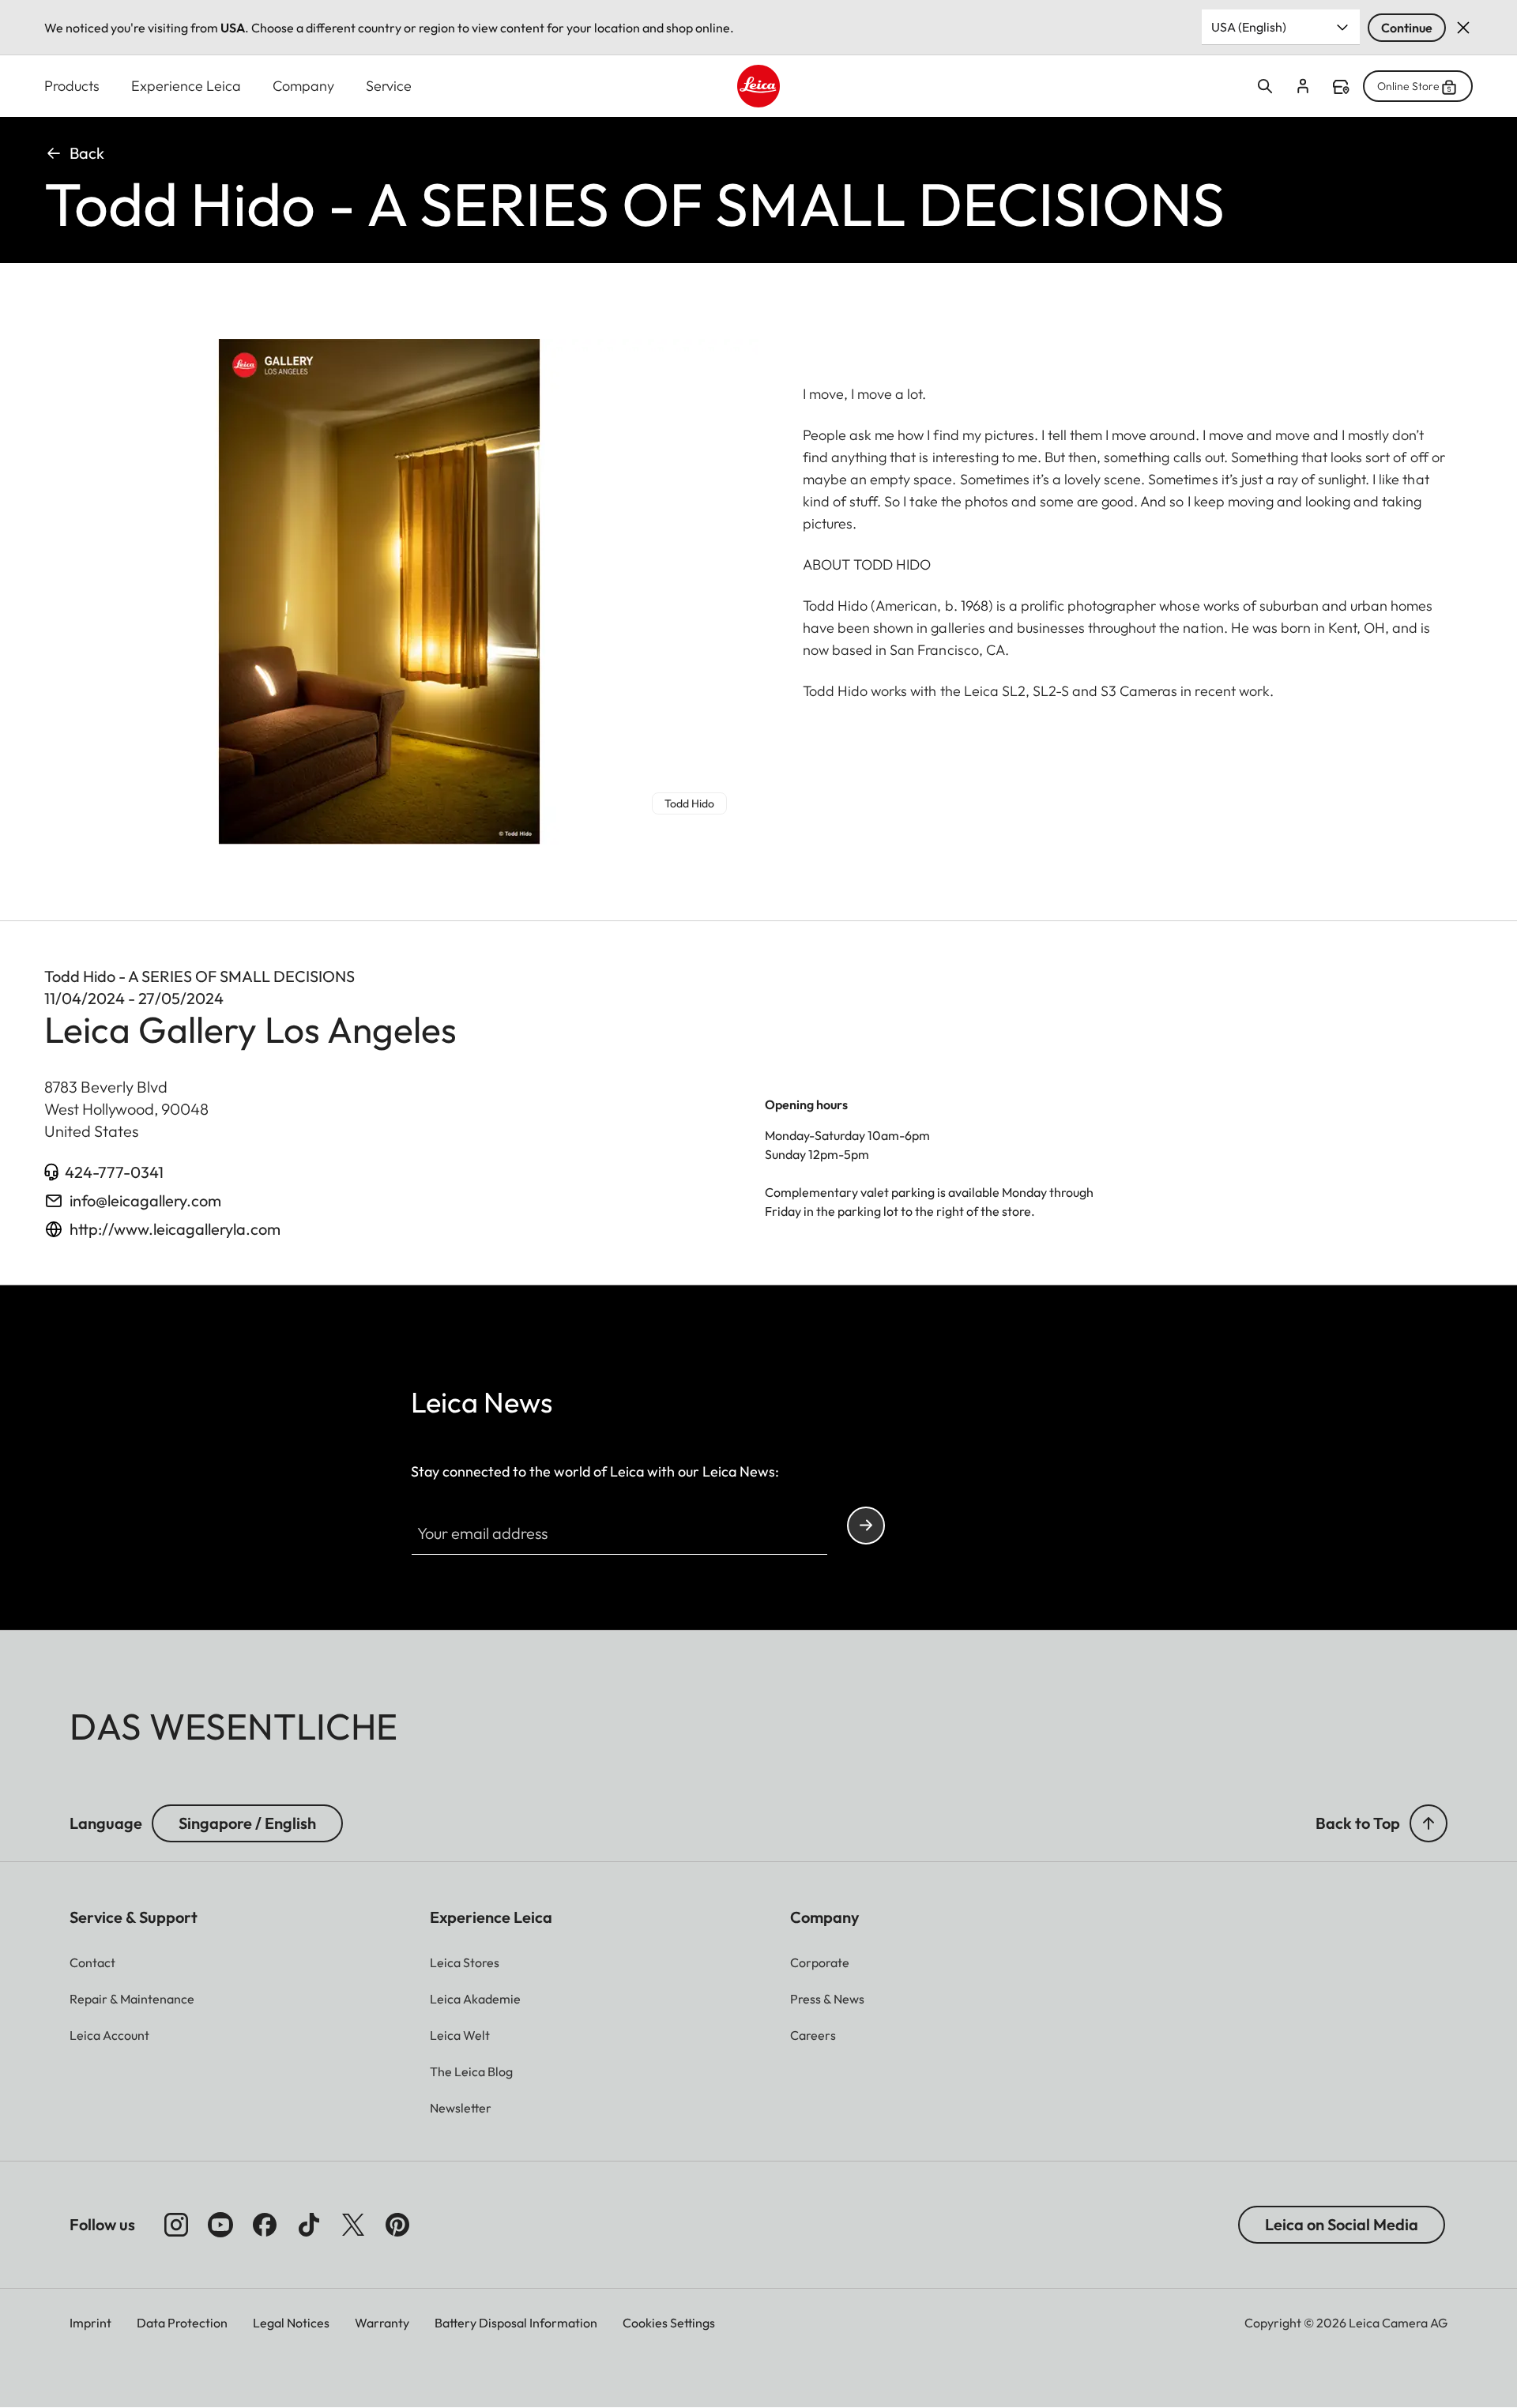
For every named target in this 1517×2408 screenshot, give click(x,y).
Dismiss (1463, 28)
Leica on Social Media (1342, 2224)
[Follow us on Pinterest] (397, 2225)
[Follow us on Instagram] (176, 2225)
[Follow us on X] (353, 2225)
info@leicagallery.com (145, 1200)
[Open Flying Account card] (1303, 86)
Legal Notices (291, 2323)
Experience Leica (186, 86)
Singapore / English (247, 1823)
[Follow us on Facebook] (265, 2225)
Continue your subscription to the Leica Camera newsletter (866, 1526)
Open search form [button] (1265, 86)
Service (389, 86)
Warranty (382, 2323)
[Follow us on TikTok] (309, 2225)
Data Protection (182, 2323)
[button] (1429, 1823)
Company (303, 86)
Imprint (90, 2323)
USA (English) (1249, 27)
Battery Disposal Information (516, 2323)
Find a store (1341, 87)
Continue (1407, 28)
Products (72, 86)
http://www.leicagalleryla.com (175, 1229)
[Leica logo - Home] (758, 86)
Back (87, 153)
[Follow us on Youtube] (220, 2225)
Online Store (1408, 86)
